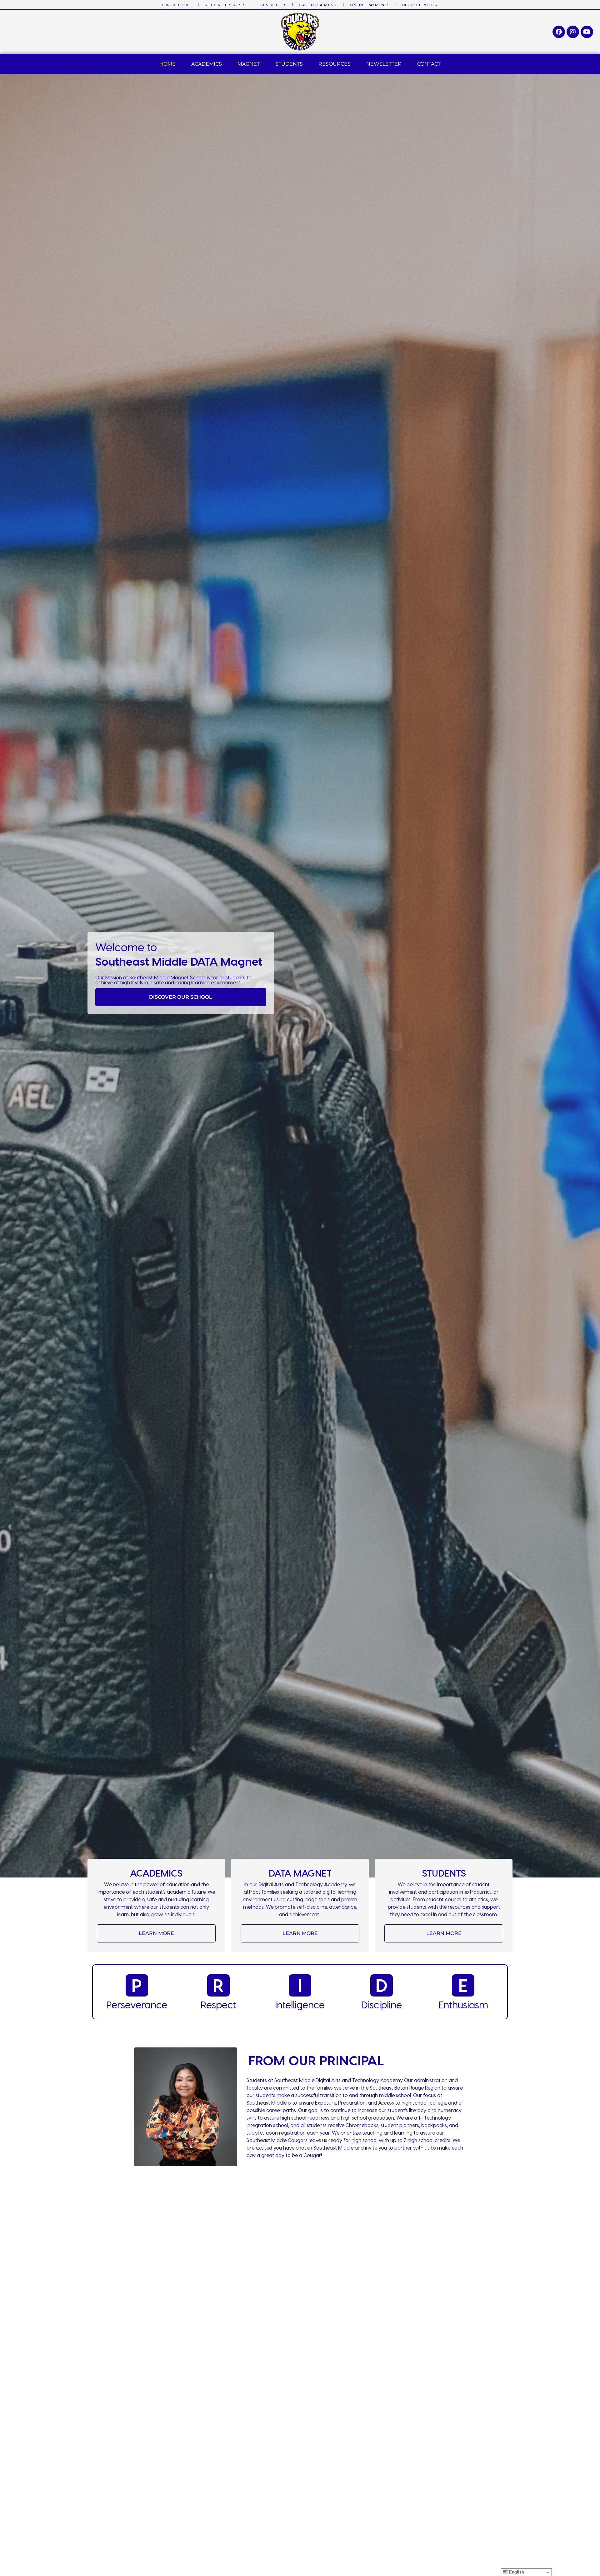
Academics (207, 64)
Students (289, 64)
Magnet (249, 64)
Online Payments (370, 5)
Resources (335, 64)
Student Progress (226, 5)
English (516, 2572)
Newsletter (384, 64)
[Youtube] (587, 32)
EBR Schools (177, 5)
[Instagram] (573, 32)
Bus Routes (273, 5)
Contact (429, 64)
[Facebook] (559, 32)
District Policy (420, 5)
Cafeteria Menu (318, 5)
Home (167, 64)
